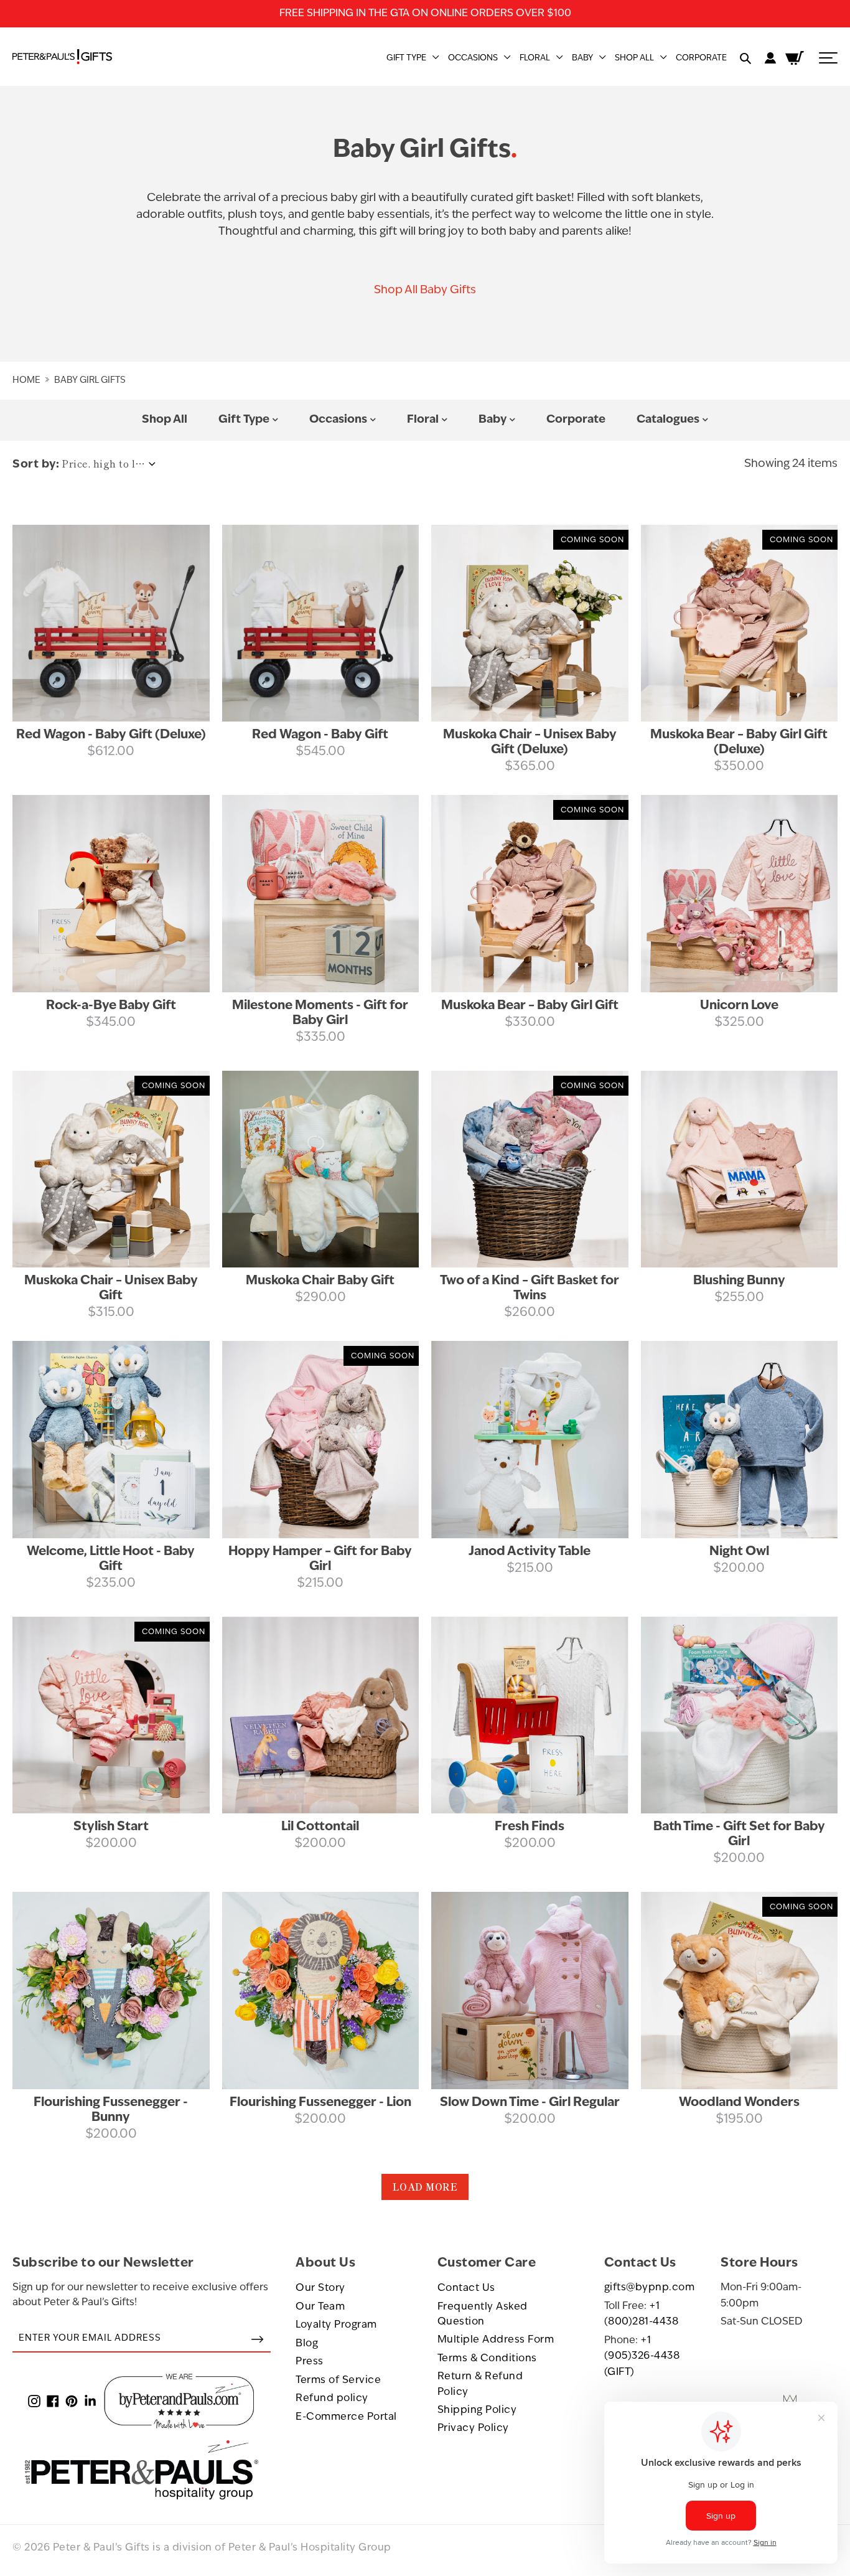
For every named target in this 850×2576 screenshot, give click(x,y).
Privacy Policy (473, 2428)
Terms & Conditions (487, 2359)
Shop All (634, 58)
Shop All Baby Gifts (425, 291)
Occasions (473, 58)
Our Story (320, 2288)
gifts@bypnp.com (650, 2288)
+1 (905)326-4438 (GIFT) (642, 2357)
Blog (307, 2344)
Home (26, 381)
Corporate (701, 58)
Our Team (320, 2307)
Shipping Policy (477, 2410)
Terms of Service (338, 2381)
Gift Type (406, 58)
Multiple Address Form (496, 2340)
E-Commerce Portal (346, 2417)
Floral (535, 58)
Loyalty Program (336, 2325)
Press (310, 2362)
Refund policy (332, 2399)
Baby (582, 58)
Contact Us (466, 2288)
